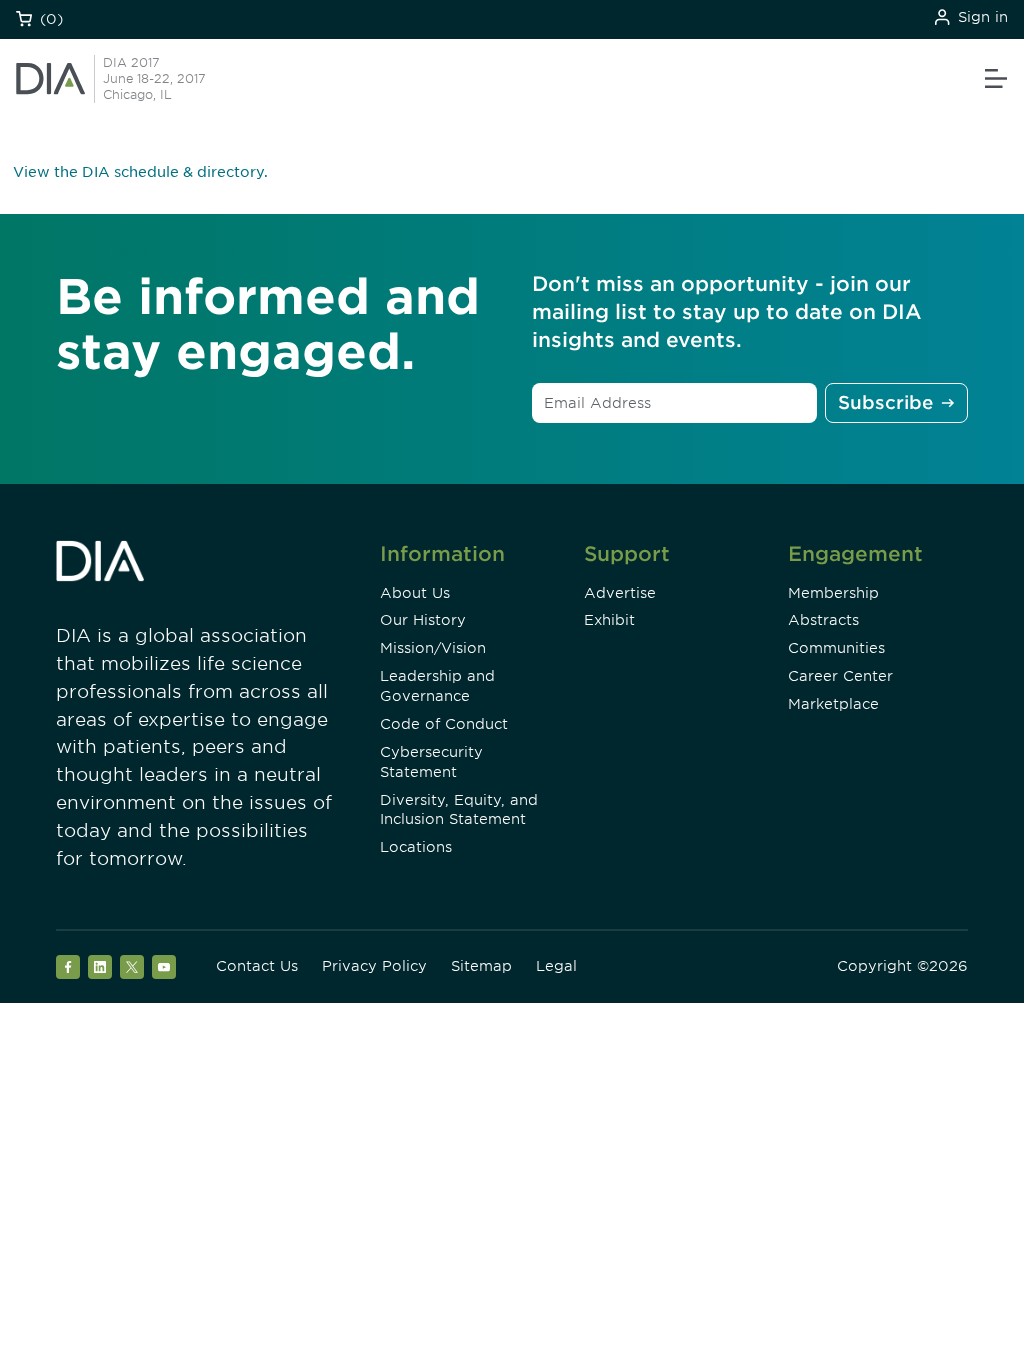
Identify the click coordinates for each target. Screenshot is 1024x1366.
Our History (423, 620)
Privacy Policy (374, 966)
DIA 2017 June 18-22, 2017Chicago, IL (154, 78)
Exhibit (609, 620)
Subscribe (885, 402)
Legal (556, 966)
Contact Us (257, 966)
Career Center (840, 676)
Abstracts (823, 620)
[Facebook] (68, 967)
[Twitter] (132, 967)
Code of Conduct (444, 724)
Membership (833, 593)
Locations (416, 847)
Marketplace (833, 704)
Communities (836, 648)
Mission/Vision (433, 648)
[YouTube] (164, 967)
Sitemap (481, 966)
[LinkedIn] (100, 967)
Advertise (620, 593)
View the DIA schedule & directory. (140, 172)
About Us (415, 593)
